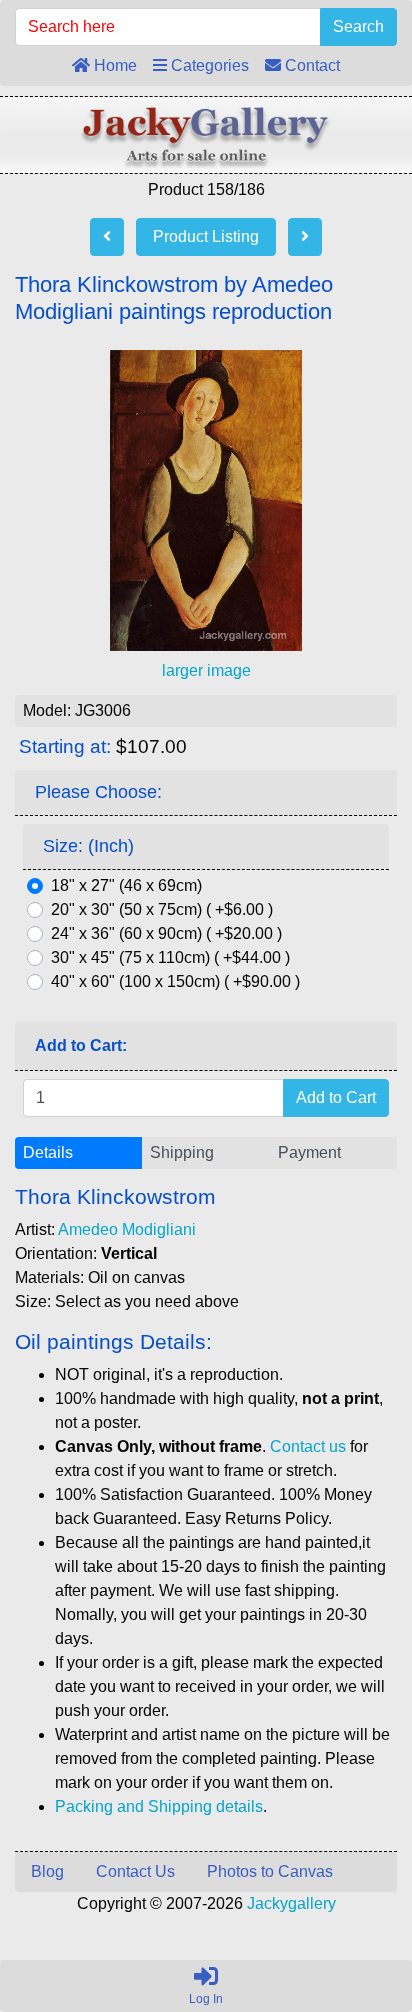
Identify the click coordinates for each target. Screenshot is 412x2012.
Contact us (308, 1446)
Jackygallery (291, 1903)
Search (358, 26)
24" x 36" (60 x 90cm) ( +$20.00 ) (166, 933)
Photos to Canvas (270, 1871)
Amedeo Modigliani (127, 1229)
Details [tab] (48, 1152)
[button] (351, 1913)
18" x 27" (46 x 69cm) (126, 885)
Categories (208, 65)
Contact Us (135, 1871)
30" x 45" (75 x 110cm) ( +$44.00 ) (170, 957)
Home (113, 65)
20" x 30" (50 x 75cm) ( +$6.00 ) (162, 909)
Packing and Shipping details (159, 1806)
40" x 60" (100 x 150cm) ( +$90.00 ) (175, 981)
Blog (47, 1871)
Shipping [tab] (182, 1152)
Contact (310, 65)
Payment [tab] (309, 1152)
